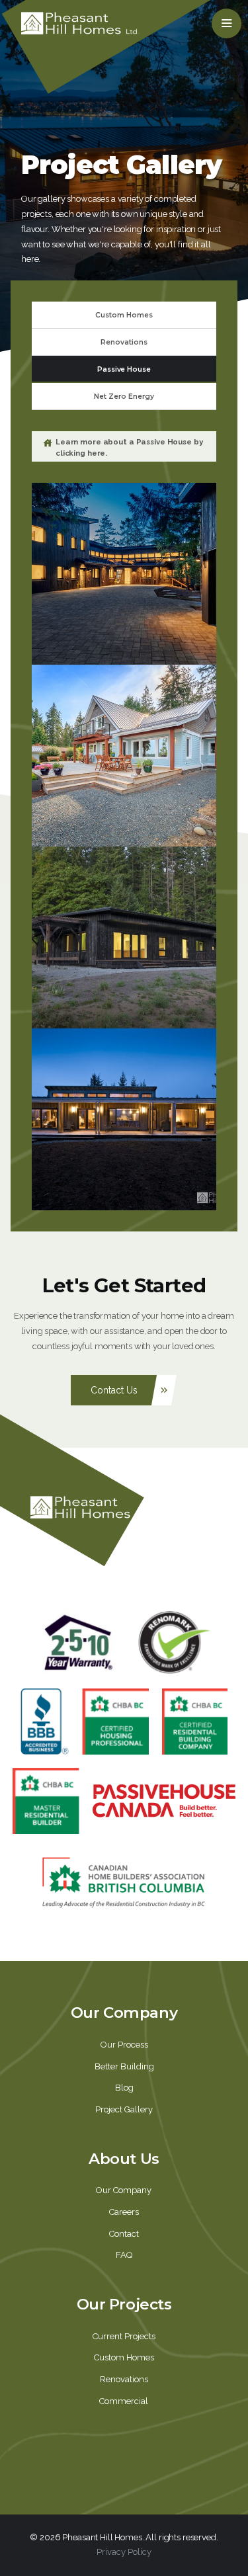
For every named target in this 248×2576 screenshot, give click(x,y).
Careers (124, 2212)
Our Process (124, 2045)
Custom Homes (124, 2357)
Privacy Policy (124, 2552)
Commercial (124, 2401)
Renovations (124, 2379)
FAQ (124, 2255)
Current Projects (124, 2336)
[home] (80, 23)
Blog (124, 2088)
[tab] (124, 315)
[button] (227, 23)
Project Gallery (124, 2109)
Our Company (124, 2190)
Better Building (124, 2066)
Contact (124, 2234)
